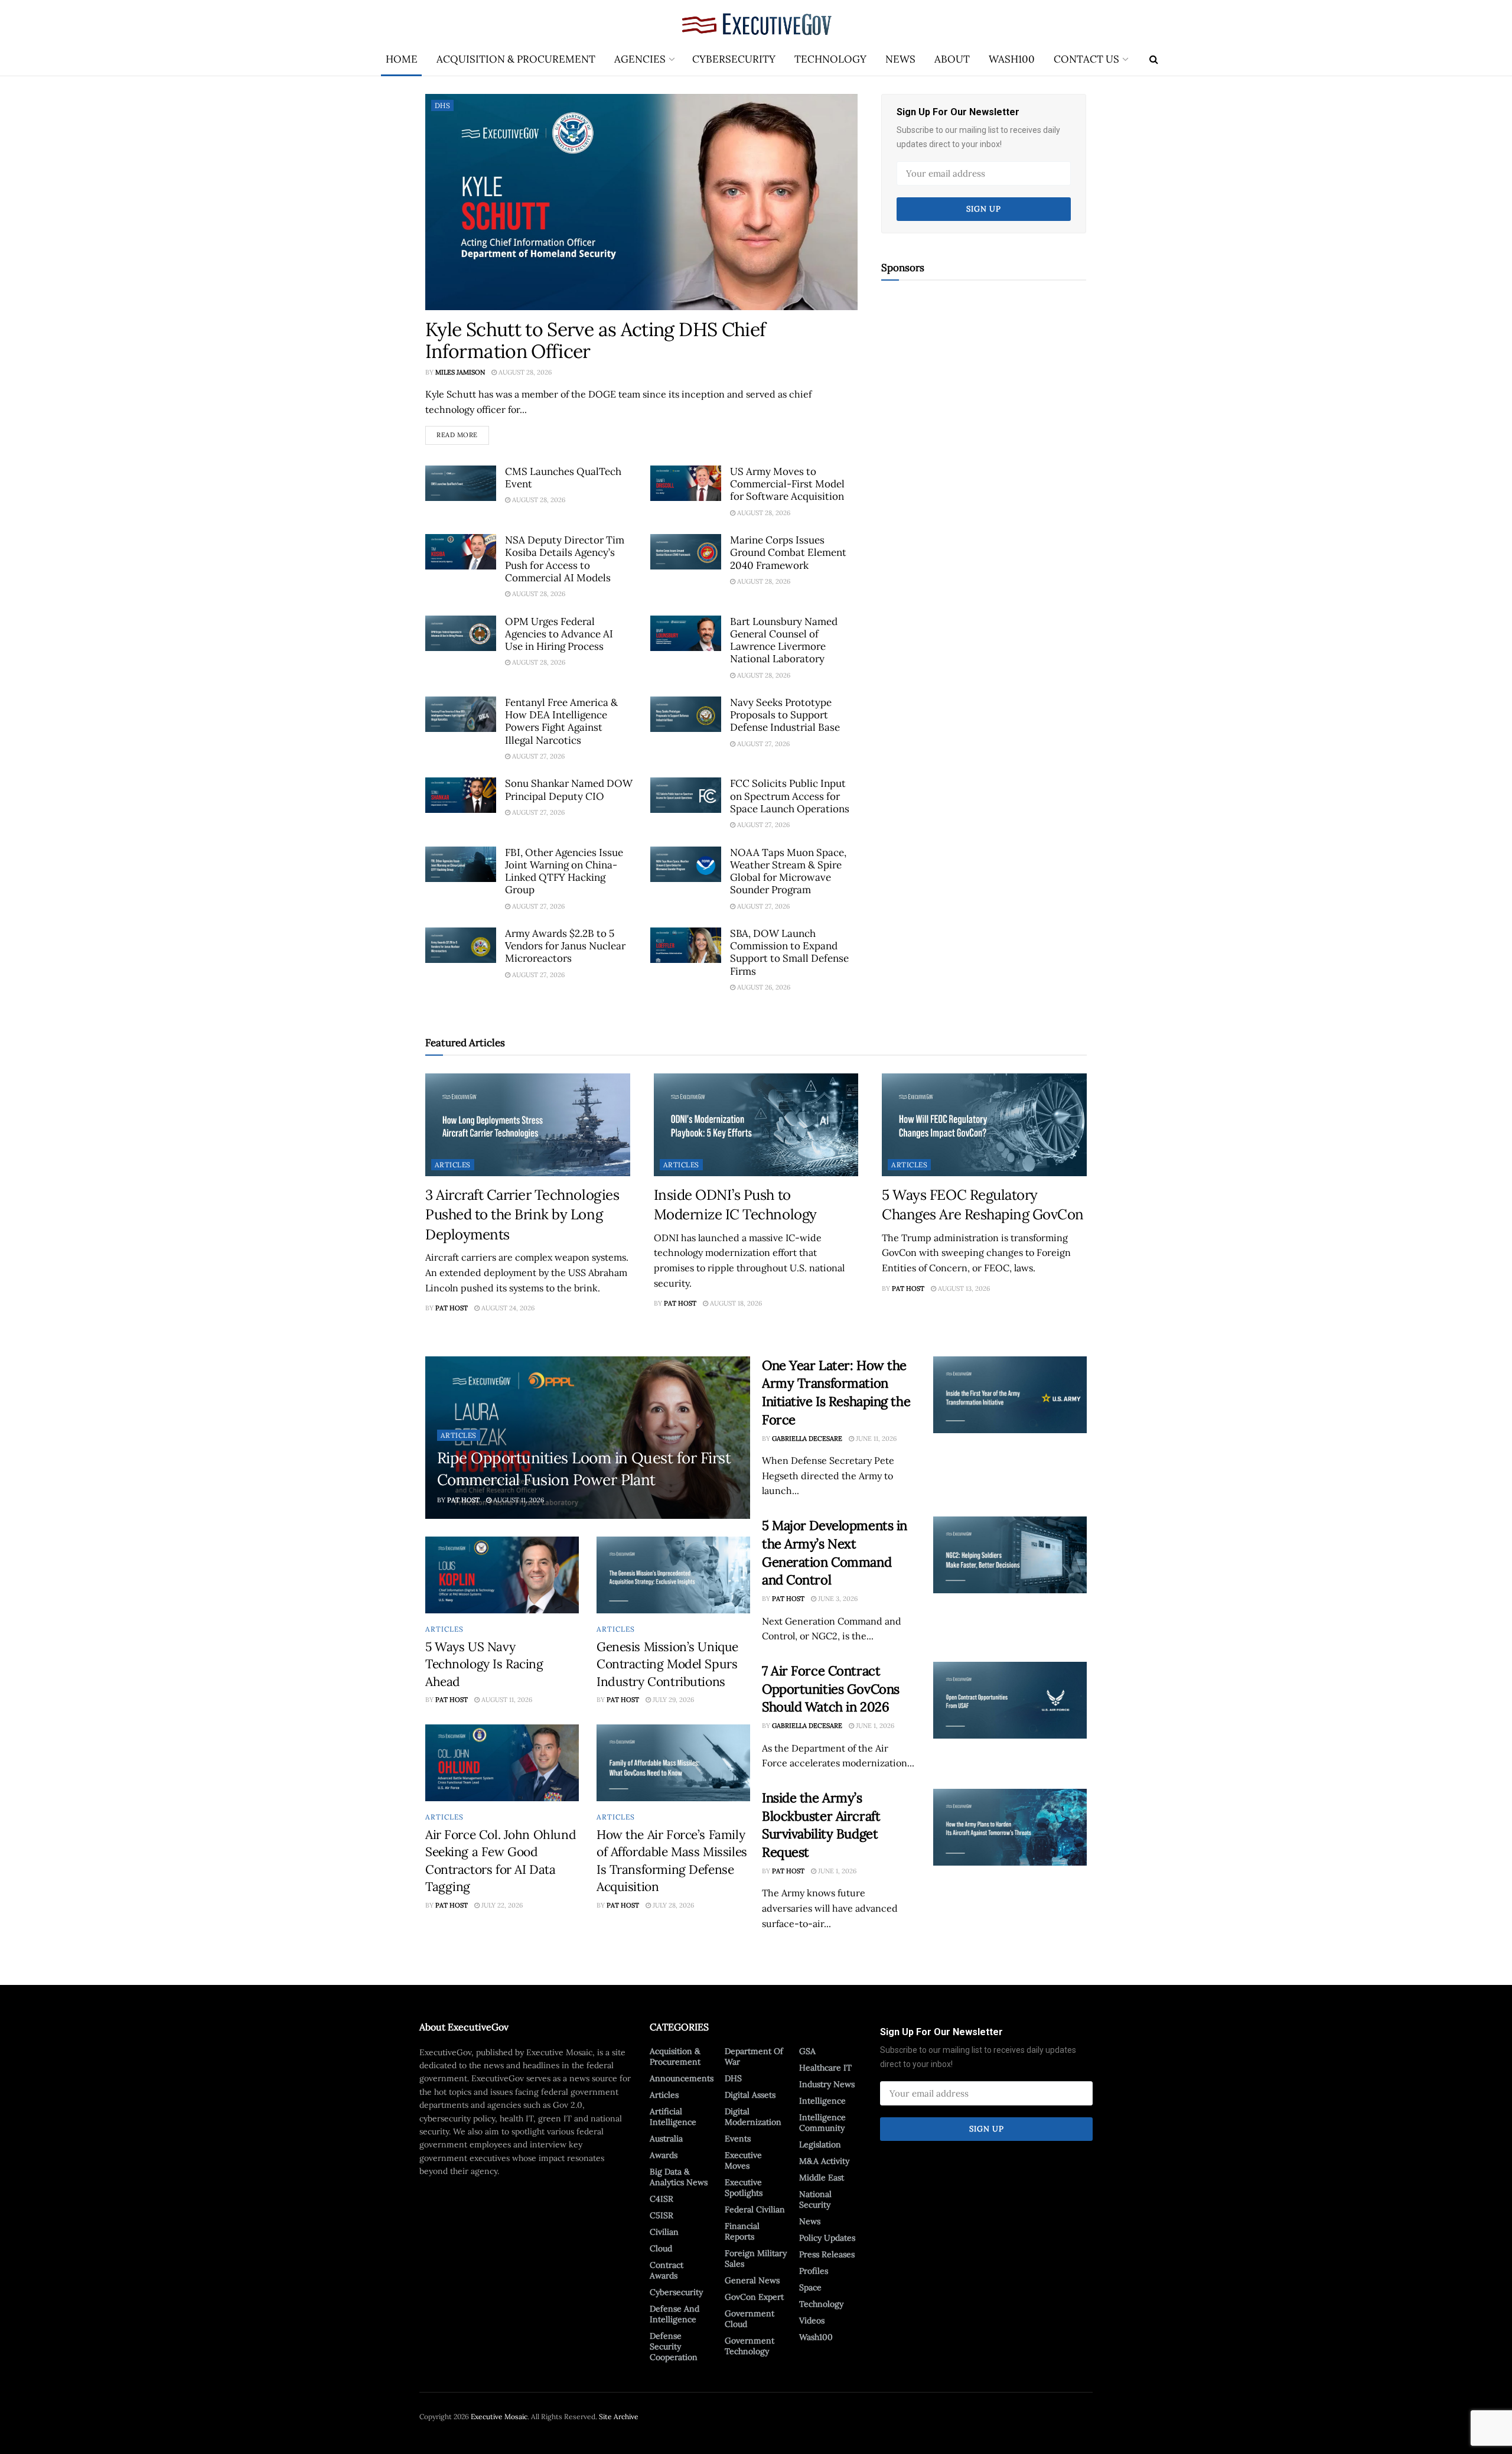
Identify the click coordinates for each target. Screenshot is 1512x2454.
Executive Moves (743, 2160)
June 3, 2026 (837, 1599)
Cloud (661, 2248)
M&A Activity (824, 2161)
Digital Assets (750, 2095)
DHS (442, 105)
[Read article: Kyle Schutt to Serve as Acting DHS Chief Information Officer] (641, 202)
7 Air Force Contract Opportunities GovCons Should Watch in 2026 (831, 1689)
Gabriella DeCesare (807, 1438)
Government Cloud (750, 2319)
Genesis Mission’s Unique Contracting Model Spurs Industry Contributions (667, 1664)
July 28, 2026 (672, 1905)
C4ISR (661, 2199)
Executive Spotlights (744, 2188)
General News (752, 2280)
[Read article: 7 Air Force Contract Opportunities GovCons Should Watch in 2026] (1010, 1700)
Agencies (640, 59)
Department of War (754, 2056)
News (900, 59)
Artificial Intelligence (673, 2117)
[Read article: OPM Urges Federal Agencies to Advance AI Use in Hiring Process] (461, 633)
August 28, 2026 (524, 372)
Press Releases (827, 2254)
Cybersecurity (734, 59)
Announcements (682, 2078)
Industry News (827, 2084)
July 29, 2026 (672, 1700)
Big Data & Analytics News (679, 2177)
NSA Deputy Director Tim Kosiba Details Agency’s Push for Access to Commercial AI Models (565, 559)
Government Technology (750, 2346)
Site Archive (619, 2416)
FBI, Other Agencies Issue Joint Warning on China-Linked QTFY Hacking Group (564, 871)
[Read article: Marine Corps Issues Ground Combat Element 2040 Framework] (686, 552)
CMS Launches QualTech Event (563, 478)
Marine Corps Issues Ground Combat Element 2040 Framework (788, 553)
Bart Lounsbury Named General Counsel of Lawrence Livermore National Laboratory (784, 640)
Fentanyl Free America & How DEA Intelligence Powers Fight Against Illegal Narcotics (561, 721)
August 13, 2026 (963, 1288)
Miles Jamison (460, 372)
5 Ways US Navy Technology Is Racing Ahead (484, 1664)
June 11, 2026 (875, 1438)
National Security (815, 2199)
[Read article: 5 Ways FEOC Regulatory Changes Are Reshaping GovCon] (984, 1125)
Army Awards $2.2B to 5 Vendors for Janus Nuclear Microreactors (565, 946)
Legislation (820, 2144)
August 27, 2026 (537, 756)
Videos (812, 2320)
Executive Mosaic (499, 2416)
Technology (830, 59)
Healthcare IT (825, 2068)
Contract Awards (667, 2270)
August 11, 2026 (518, 1500)
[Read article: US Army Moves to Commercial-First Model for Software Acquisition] (686, 483)
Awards (664, 2155)
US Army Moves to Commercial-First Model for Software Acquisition (787, 484)
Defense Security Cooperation (674, 2346)
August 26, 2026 (763, 987)
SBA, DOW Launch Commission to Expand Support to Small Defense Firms (789, 952)
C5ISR (661, 2215)
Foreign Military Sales (756, 2258)
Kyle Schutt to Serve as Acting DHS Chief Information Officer (595, 340)
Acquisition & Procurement (516, 59)
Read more (463, 432)
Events (738, 2139)
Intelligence (822, 2101)
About (952, 59)
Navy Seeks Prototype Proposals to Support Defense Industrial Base (785, 715)
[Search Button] (1154, 59)
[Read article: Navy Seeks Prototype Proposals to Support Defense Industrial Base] (686, 714)
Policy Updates (827, 2238)
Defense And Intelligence (674, 2314)
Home (402, 59)
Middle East (822, 2178)
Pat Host (452, 1308)
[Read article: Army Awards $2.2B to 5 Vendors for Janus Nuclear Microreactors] (461, 945)
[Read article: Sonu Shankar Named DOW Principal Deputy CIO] (461, 795)
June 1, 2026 (874, 1726)
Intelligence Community (822, 2123)
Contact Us (1086, 59)
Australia (666, 2139)
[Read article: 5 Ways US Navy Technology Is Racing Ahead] (502, 1575)
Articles (453, 1165)
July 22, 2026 (501, 1905)
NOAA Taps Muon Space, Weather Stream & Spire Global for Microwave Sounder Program (788, 871)
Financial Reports (742, 2231)
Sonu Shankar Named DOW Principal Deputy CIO (569, 790)
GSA (807, 2051)
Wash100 (1012, 59)
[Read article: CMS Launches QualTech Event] (461, 483)
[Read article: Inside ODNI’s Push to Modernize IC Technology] (756, 1125)
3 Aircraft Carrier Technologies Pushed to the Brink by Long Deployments (522, 1215)
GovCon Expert (754, 2297)
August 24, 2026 (507, 1308)
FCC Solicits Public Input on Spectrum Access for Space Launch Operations (790, 796)
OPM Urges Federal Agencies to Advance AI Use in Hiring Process (559, 634)
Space (810, 2287)
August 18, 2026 (735, 1303)
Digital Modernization (753, 2117)
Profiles (814, 2271)
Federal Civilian (755, 2209)
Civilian (664, 2232)
